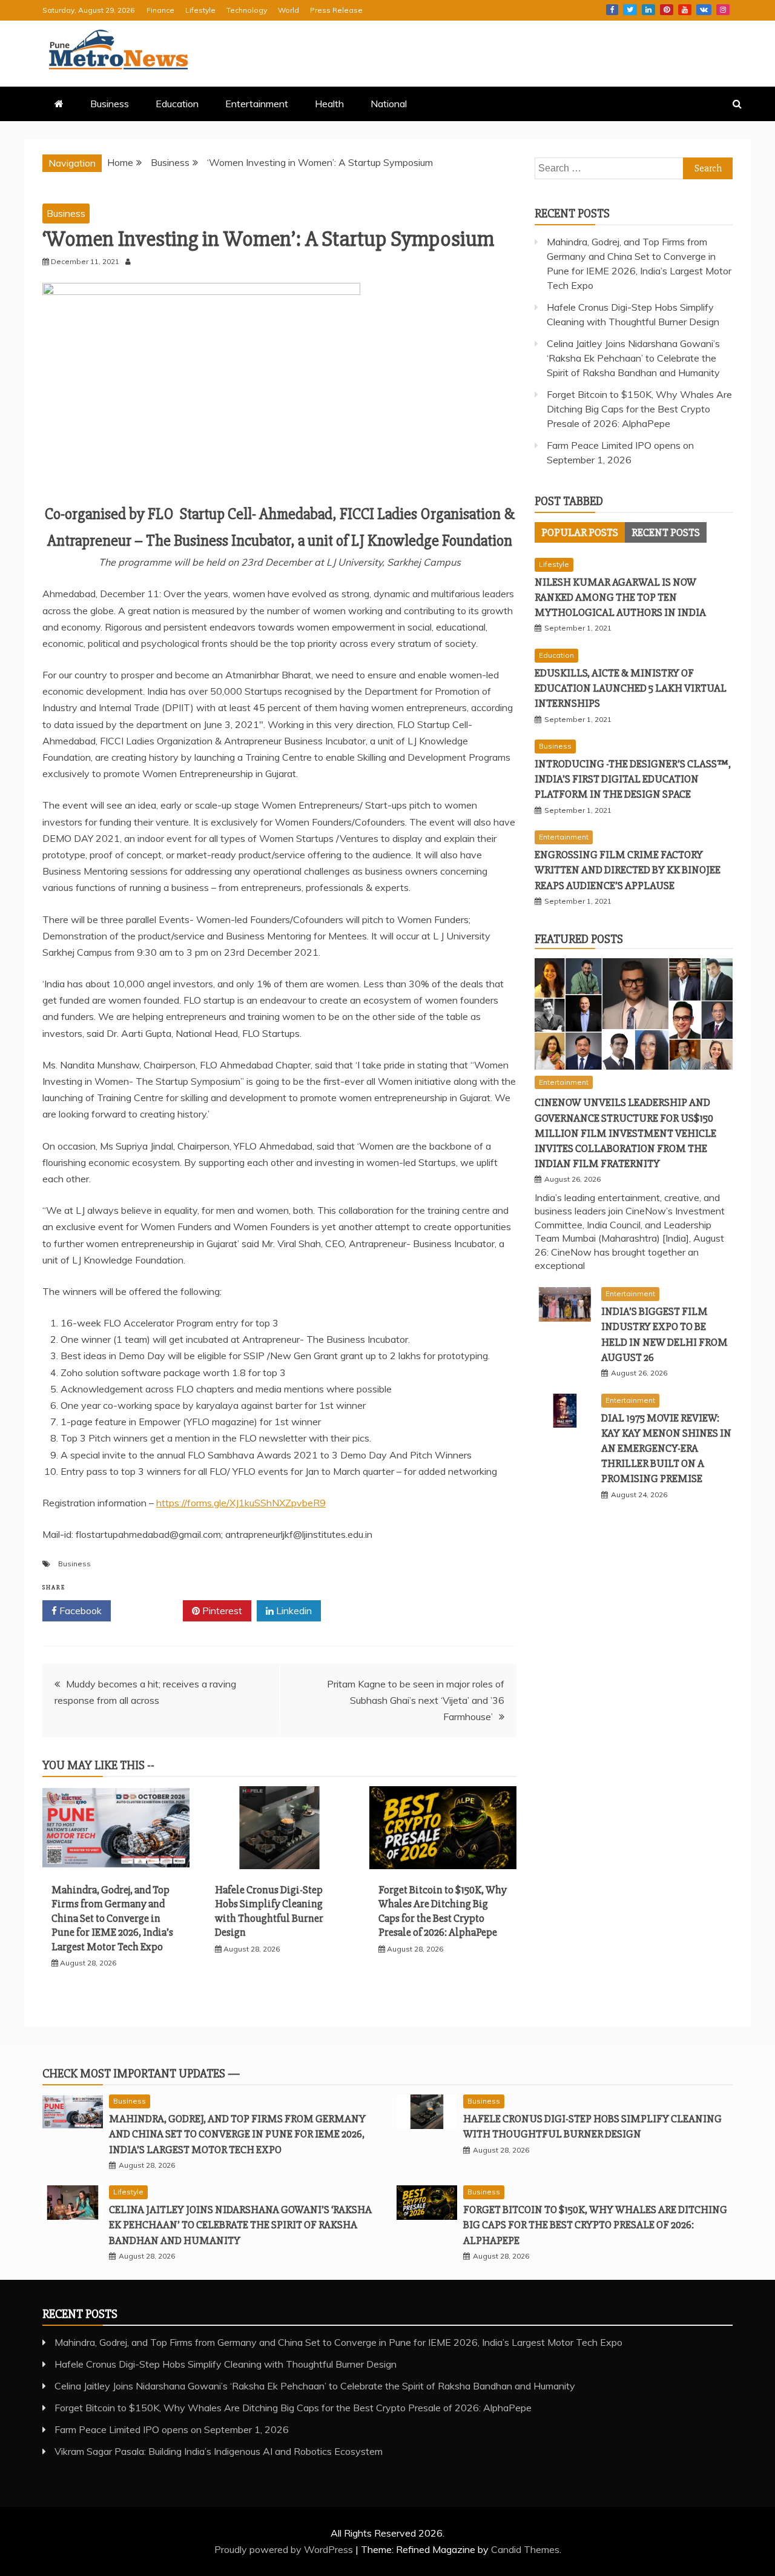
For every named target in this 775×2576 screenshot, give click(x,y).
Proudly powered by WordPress (285, 2549)
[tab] (580, 532)
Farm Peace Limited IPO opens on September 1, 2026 (172, 2429)
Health (329, 104)
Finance (160, 10)
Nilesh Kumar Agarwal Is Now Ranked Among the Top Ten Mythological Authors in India (620, 597)
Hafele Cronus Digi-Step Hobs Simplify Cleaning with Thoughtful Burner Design (269, 1911)
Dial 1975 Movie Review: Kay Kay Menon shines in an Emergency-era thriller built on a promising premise (666, 1449)
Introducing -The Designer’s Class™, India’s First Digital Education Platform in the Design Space (633, 779)
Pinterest (667, 10)
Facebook (612, 10)
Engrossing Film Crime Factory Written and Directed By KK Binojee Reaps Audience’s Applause (628, 870)
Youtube (685, 10)
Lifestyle (200, 10)
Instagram (723, 10)
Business (110, 104)
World (289, 10)
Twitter (630, 10)
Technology (247, 10)
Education (177, 104)
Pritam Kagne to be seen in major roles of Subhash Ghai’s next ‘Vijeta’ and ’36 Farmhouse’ (416, 1700)
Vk (704, 10)
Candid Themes (525, 2549)
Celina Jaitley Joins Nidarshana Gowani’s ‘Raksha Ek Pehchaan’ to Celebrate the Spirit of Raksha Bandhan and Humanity (633, 358)
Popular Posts (580, 532)
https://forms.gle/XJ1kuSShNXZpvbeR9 (241, 1503)
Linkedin (648, 10)
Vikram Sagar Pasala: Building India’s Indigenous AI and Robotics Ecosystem (219, 2451)
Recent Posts (666, 532)
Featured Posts (579, 939)
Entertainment (257, 104)
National (389, 104)
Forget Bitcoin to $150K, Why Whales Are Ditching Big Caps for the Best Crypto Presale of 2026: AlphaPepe (443, 1911)
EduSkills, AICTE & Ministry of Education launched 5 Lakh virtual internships (631, 688)
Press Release (336, 10)
